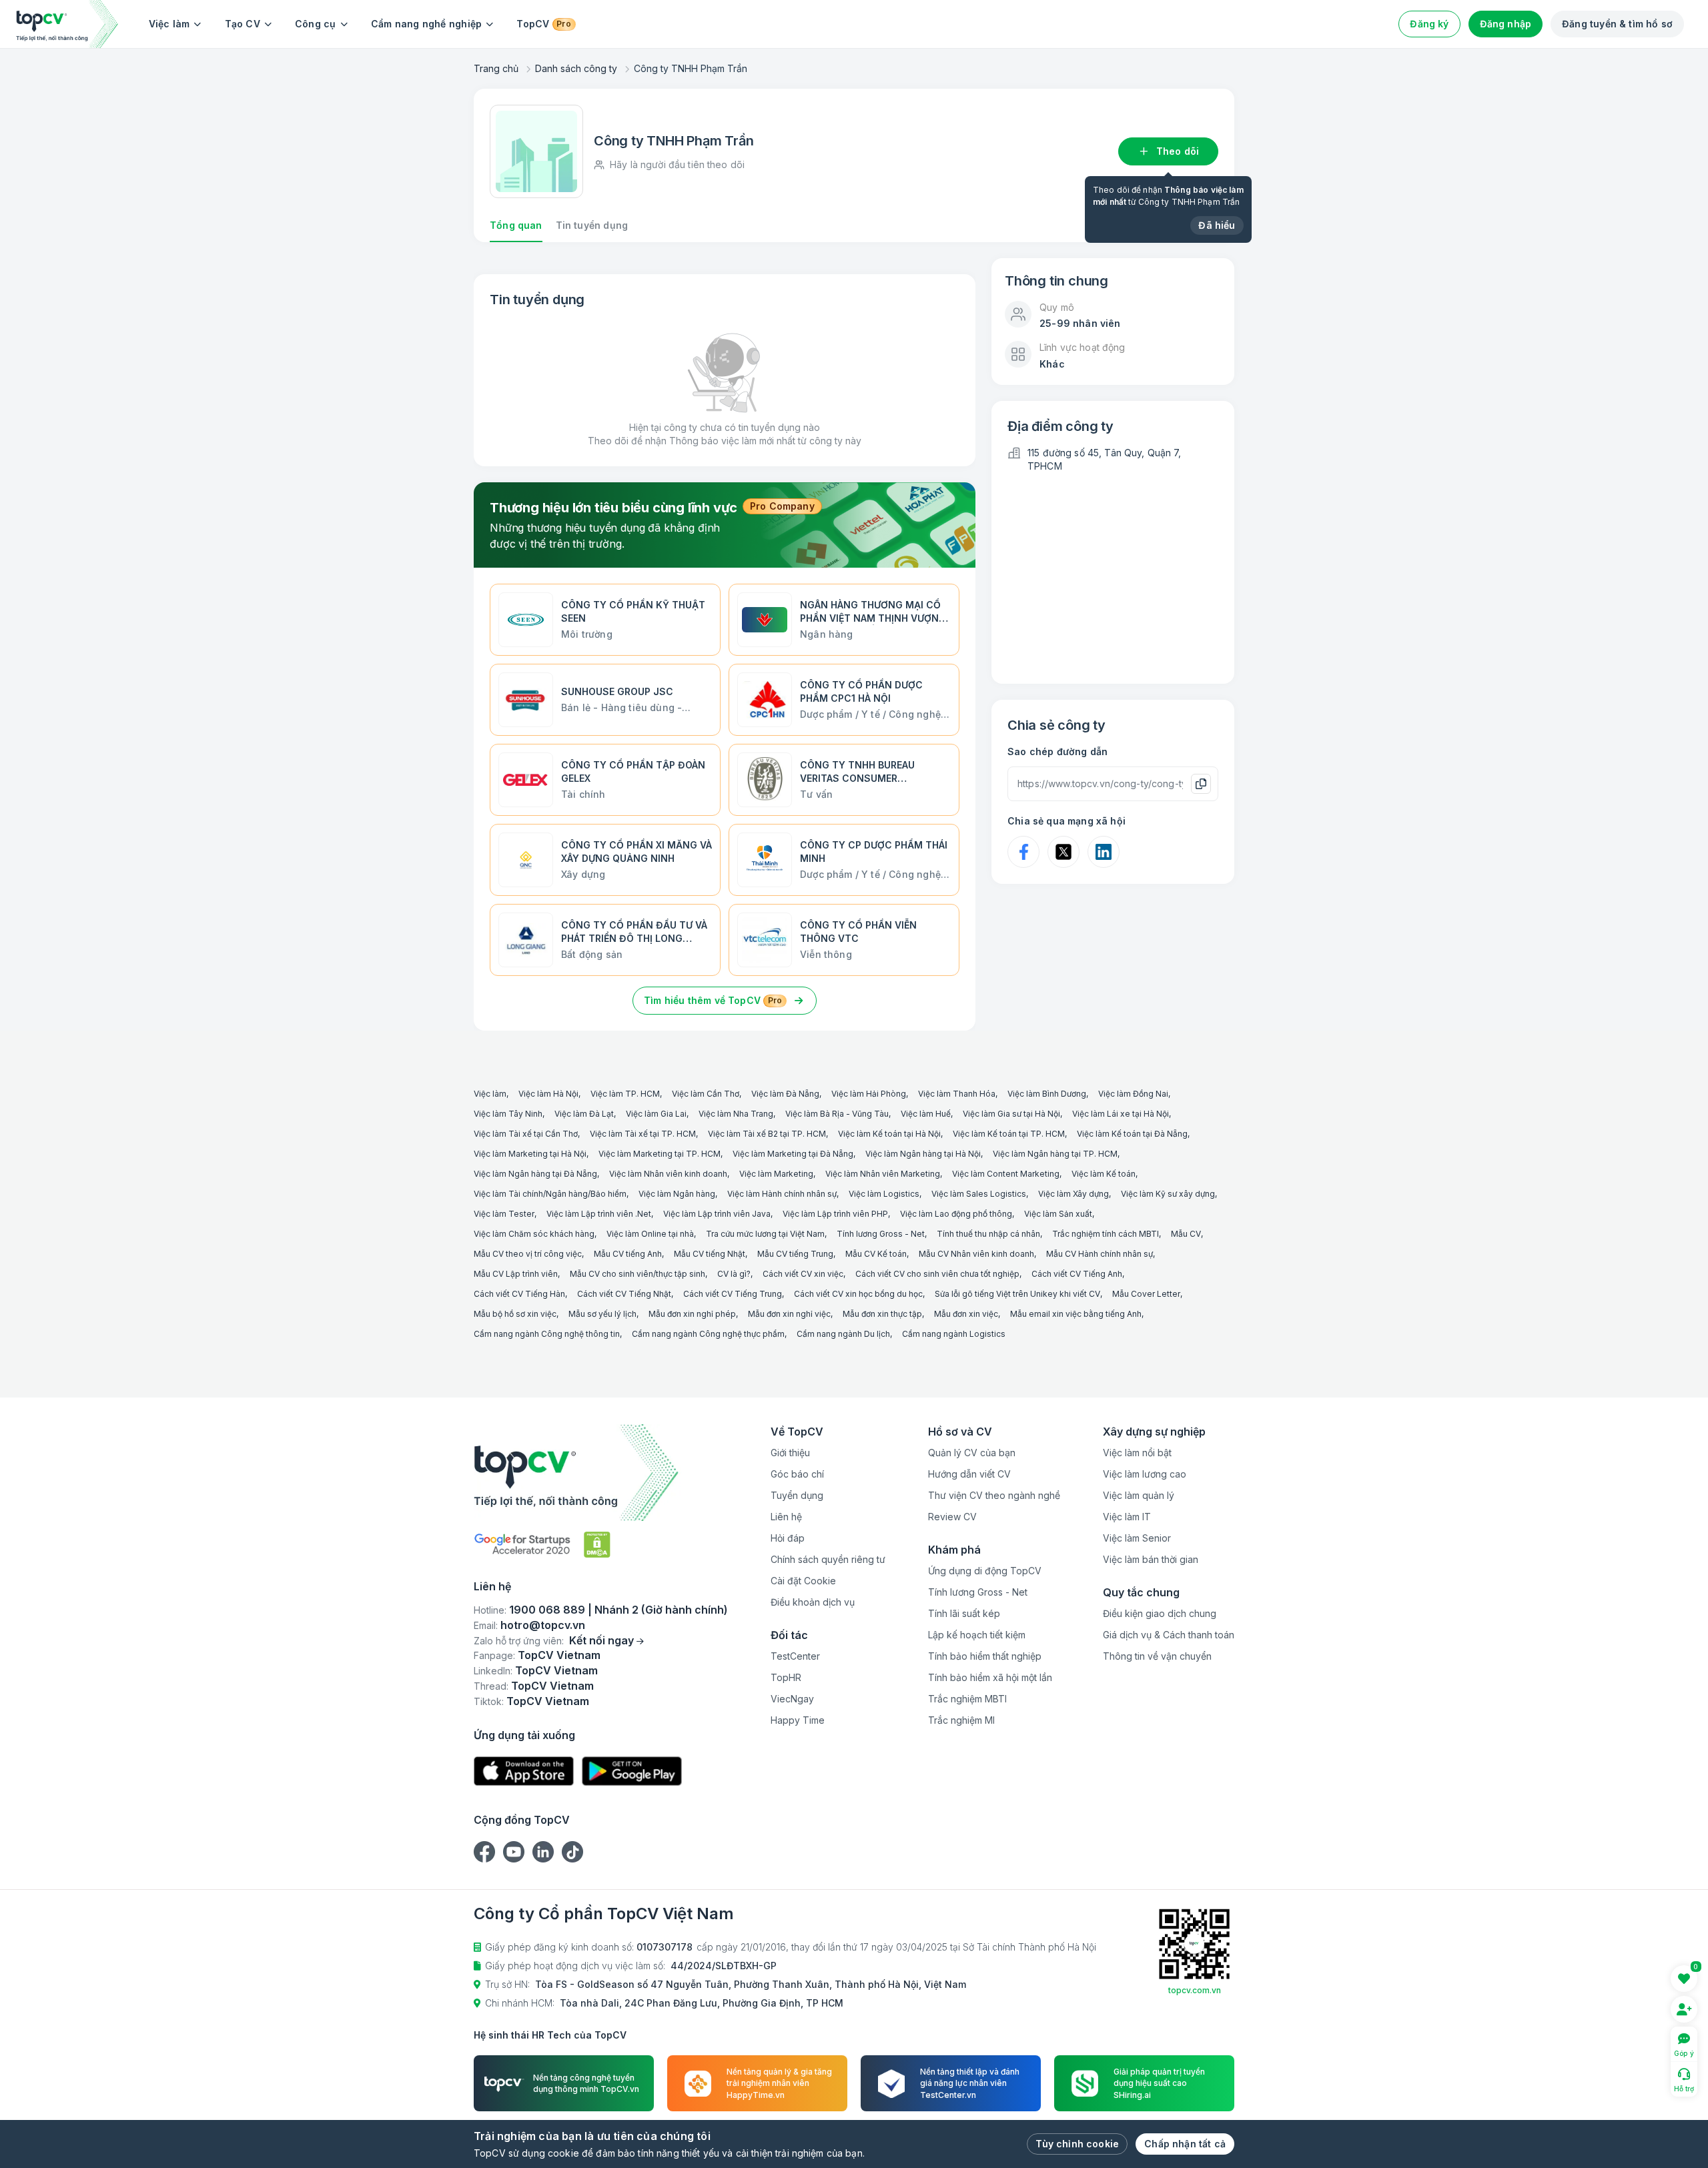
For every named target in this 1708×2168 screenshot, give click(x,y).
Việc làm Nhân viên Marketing (883, 1174)
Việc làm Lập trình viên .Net (599, 1214)
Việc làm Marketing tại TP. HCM (660, 1154)
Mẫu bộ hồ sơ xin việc (515, 1314)
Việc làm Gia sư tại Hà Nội (1011, 1114)
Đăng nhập (1506, 24)
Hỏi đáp (788, 1538)
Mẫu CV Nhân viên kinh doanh (976, 1254)
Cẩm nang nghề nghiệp (427, 24)
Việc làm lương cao (1145, 1474)
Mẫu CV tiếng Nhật (710, 1254)
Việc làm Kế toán (1104, 1174)
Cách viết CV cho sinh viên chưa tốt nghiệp (937, 1274)
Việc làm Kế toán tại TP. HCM (1009, 1134)
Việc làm (169, 24)
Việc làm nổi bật (1137, 1453)
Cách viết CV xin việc (803, 1274)
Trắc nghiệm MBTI (967, 1699)
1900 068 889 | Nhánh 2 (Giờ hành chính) (618, 1610)
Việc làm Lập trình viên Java (717, 1214)
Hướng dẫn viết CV (969, 1474)
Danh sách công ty (576, 68)
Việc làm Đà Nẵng (785, 1094)
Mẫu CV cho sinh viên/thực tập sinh (637, 1274)
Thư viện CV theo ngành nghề (994, 1495)
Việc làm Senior (1137, 1538)
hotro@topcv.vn (543, 1625)
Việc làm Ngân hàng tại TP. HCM (1055, 1154)
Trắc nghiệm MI (961, 1720)
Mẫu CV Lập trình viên (516, 1274)
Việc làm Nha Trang (736, 1114)
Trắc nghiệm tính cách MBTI (1106, 1234)
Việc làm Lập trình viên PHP (835, 1214)
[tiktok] (572, 1852)
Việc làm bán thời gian (1151, 1559)
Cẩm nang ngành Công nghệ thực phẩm (708, 1334)
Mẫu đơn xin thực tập (882, 1314)
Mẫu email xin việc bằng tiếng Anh (1076, 1314)
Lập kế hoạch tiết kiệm (977, 1635)
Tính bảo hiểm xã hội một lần (990, 1677)
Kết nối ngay (601, 1640)
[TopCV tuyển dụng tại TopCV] (601, 1473)
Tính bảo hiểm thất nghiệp (985, 1656)
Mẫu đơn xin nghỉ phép (692, 1314)
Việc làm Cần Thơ (706, 1094)
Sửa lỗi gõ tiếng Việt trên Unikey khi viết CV (1017, 1294)
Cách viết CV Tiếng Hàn (519, 1294)
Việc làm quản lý (1139, 1495)
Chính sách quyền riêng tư (828, 1559)
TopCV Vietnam (559, 1655)
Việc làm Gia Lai (656, 1114)
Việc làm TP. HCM (625, 1094)
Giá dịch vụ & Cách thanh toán (1169, 1635)
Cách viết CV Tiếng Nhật (624, 1294)
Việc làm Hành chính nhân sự (782, 1194)
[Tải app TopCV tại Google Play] (632, 1771)
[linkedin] (543, 1852)
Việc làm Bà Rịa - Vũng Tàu (837, 1114)
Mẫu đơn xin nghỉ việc (789, 1314)
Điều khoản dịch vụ (813, 1602)
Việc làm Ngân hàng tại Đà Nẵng (535, 1174)
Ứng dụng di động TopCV (985, 1571)
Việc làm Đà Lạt (584, 1114)
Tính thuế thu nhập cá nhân (988, 1234)
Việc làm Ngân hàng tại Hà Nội (923, 1154)
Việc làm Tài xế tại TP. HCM (643, 1134)
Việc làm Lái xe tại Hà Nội (1121, 1114)
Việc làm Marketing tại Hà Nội (530, 1154)
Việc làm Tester (504, 1214)
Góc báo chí (797, 1474)
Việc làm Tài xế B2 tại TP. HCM (767, 1134)
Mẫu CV (1186, 1234)
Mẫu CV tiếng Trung (795, 1254)
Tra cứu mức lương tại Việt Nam (765, 1234)
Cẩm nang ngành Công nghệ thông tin (547, 1334)
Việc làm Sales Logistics (979, 1194)
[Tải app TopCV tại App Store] (524, 1771)
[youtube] (514, 1852)
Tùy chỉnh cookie (1077, 2144)
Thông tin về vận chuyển (1157, 1656)
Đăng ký (1429, 24)
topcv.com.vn (1195, 1990)
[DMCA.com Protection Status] (597, 1545)
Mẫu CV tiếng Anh (628, 1254)
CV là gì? (734, 1274)
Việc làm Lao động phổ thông (956, 1214)
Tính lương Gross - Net (881, 1234)
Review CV (952, 1517)
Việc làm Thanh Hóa (957, 1094)
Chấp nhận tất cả (1185, 2144)
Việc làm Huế (926, 1114)
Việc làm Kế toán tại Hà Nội (889, 1134)
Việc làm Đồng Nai (1133, 1094)
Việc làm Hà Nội (548, 1094)
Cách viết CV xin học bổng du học (858, 1294)
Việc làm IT (1127, 1517)
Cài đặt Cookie (803, 1581)
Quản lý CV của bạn (972, 1453)
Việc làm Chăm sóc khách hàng (534, 1234)
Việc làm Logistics (884, 1194)
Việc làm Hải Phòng (869, 1094)
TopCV (543, 24)
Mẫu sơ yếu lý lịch (602, 1314)
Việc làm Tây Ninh (508, 1114)
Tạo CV (243, 24)
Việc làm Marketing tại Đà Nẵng (793, 1154)
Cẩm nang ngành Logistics (954, 1334)
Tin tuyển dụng (592, 225)
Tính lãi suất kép (964, 1613)
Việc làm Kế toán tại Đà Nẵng (1132, 1134)
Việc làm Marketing (776, 1174)
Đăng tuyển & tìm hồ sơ (1617, 24)
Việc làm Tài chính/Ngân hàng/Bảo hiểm (550, 1194)
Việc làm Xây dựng (1074, 1194)
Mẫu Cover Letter (1146, 1294)
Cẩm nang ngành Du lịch (843, 1334)
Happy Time (798, 1720)
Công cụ (316, 24)
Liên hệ (786, 1517)
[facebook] (484, 1852)
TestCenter (795, 1656)
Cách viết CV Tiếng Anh (1077, 1274)
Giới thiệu (790, 1453)
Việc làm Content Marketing (1006, 1174)
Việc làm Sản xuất (1058, 1214)
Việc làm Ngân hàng (677, 1194)
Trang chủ (496, 68)
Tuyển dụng (797, 1495)
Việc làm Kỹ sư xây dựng (1168, 1194)
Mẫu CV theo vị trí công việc (528, 1254)
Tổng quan (516, 225)
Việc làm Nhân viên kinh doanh (668, 1174)
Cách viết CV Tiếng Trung (733, 1294)
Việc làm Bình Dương (1047, 1094)
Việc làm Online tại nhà (650, 1234)
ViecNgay (792, 1699)
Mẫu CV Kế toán (876, 1254)
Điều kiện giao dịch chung (1160, 1613)
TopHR (786, 1677)
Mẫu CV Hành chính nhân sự (1100, 1254)
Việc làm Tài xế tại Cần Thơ (526, 1134)
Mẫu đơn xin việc (966, 1314)
